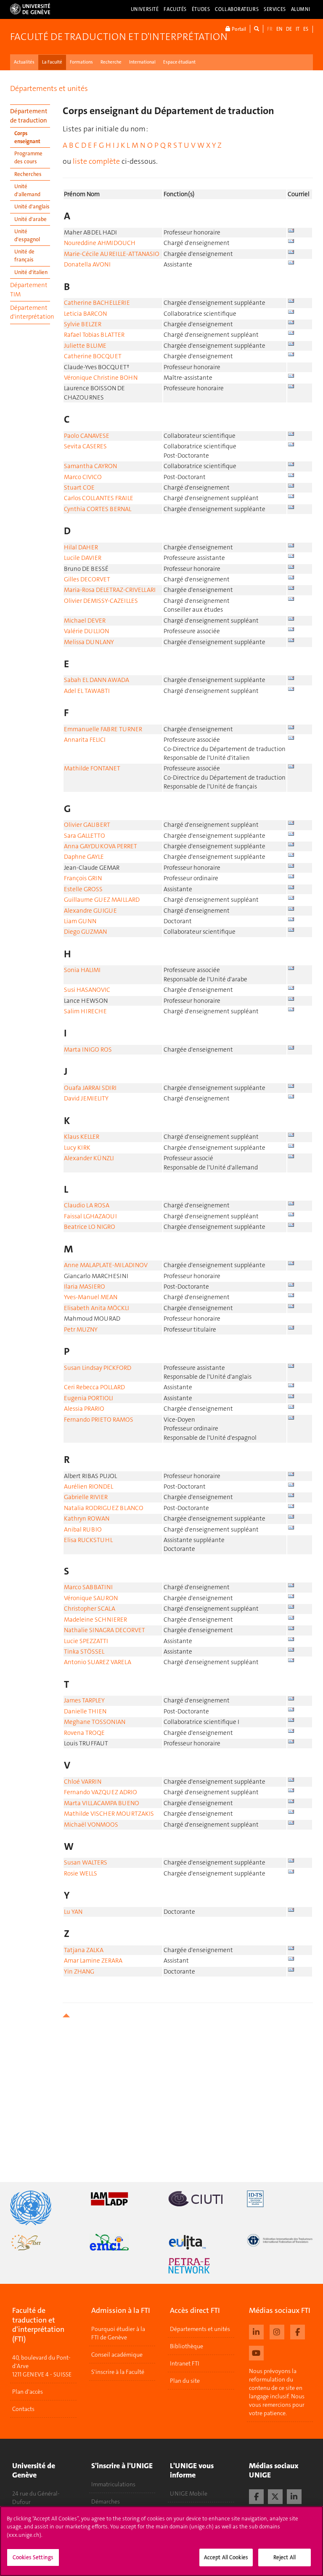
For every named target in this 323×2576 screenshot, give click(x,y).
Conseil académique (117, 2355)
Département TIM (29, 289)
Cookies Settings (33, 2557)
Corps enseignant (27, 137)
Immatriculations (113, 2484)
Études (201, 9)
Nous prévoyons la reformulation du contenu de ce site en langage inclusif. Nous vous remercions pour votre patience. (277, 2392)
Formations (81, 62)
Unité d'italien (31, 272)
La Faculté (52, 62)
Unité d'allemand (27, 190)
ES (306, 29)
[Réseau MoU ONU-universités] (43, 2208)
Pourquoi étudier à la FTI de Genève (118, 2333)
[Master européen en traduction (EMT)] (43, 2242)
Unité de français (24, 256)
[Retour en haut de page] (188, 2015)
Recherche (111, 62)
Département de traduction (29, 116)
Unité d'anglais (32, 206)
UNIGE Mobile (189, 2493)
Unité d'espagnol (27, 235)
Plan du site (185, 2381)
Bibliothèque (187, 2346)
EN (279, 29)
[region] (161, 2541)
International (142, 62)
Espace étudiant (179, 62)
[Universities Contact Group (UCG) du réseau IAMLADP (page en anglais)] (122, 2199)
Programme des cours (28, 157)
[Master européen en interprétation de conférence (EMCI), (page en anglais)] (122, 2242)
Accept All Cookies (226, 2557)
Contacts (23, 2409)
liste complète (96, 161)
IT (298, 29)
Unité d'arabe (30, 219)
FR (270, 29)
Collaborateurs (237, 9)
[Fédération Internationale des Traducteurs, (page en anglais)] (280, 2240)
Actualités (24, 62)
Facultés (175, 9)
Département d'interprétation (30, 312)
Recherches (28, 174)
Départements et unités (49, 88)
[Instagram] (277, 2331)
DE (289, 29)
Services (275, 9)
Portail (238, 29)
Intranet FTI (185, 2363)
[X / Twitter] (275, 2496)
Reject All (285, 2557)
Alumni (301, 9)
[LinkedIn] (294, 2496)
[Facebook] (298, 2331)
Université (145, 9)
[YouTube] (256, 2352)
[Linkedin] (256, 2331)
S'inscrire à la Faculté (118, 2372)
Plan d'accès (28, 2392)
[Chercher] (257, 29)
